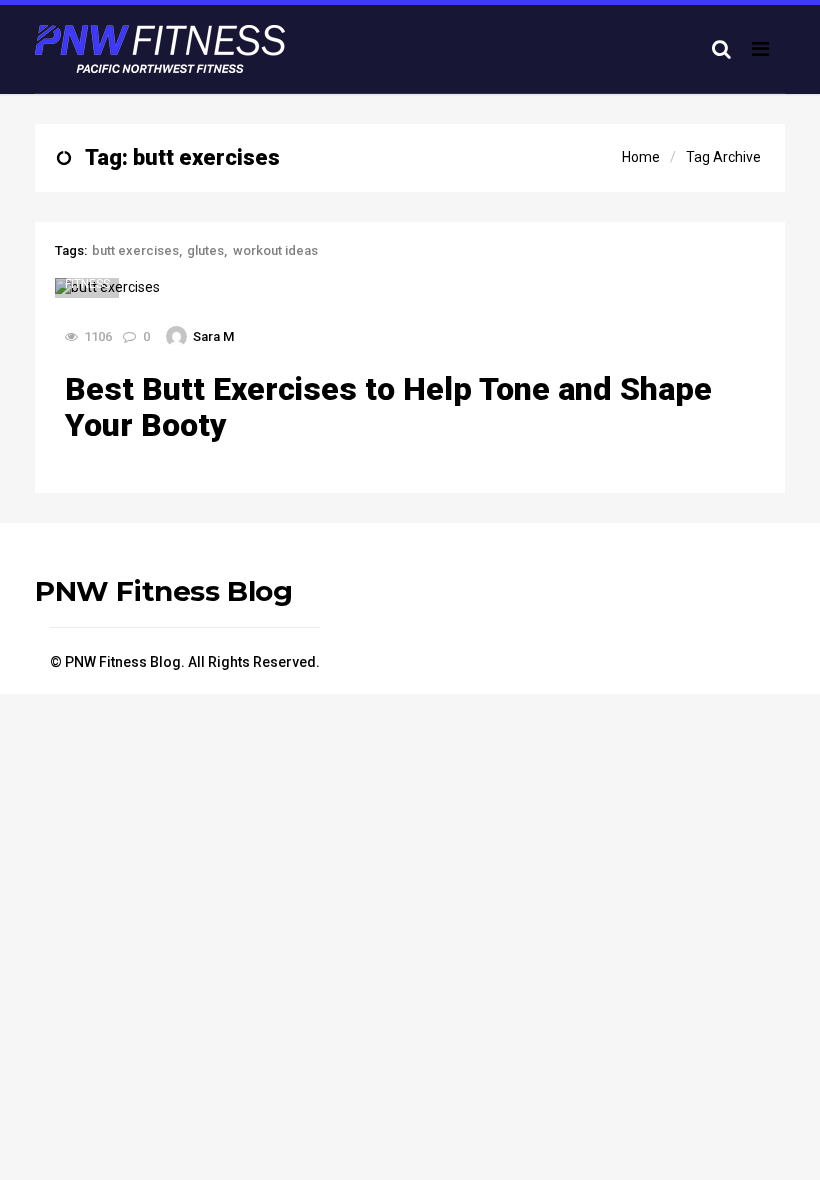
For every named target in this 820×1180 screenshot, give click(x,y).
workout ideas (275, 250)
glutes (205, 250)
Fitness (87, 284)
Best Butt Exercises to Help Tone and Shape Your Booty (388, 407)
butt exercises (135, 250)
